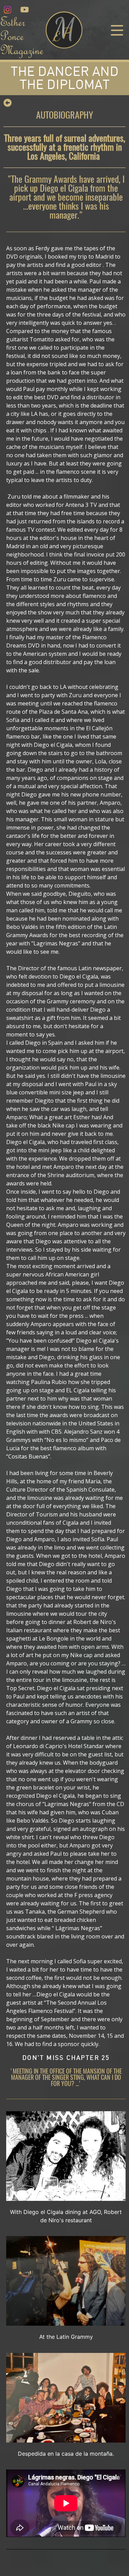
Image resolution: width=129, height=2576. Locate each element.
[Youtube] (24, 10)
